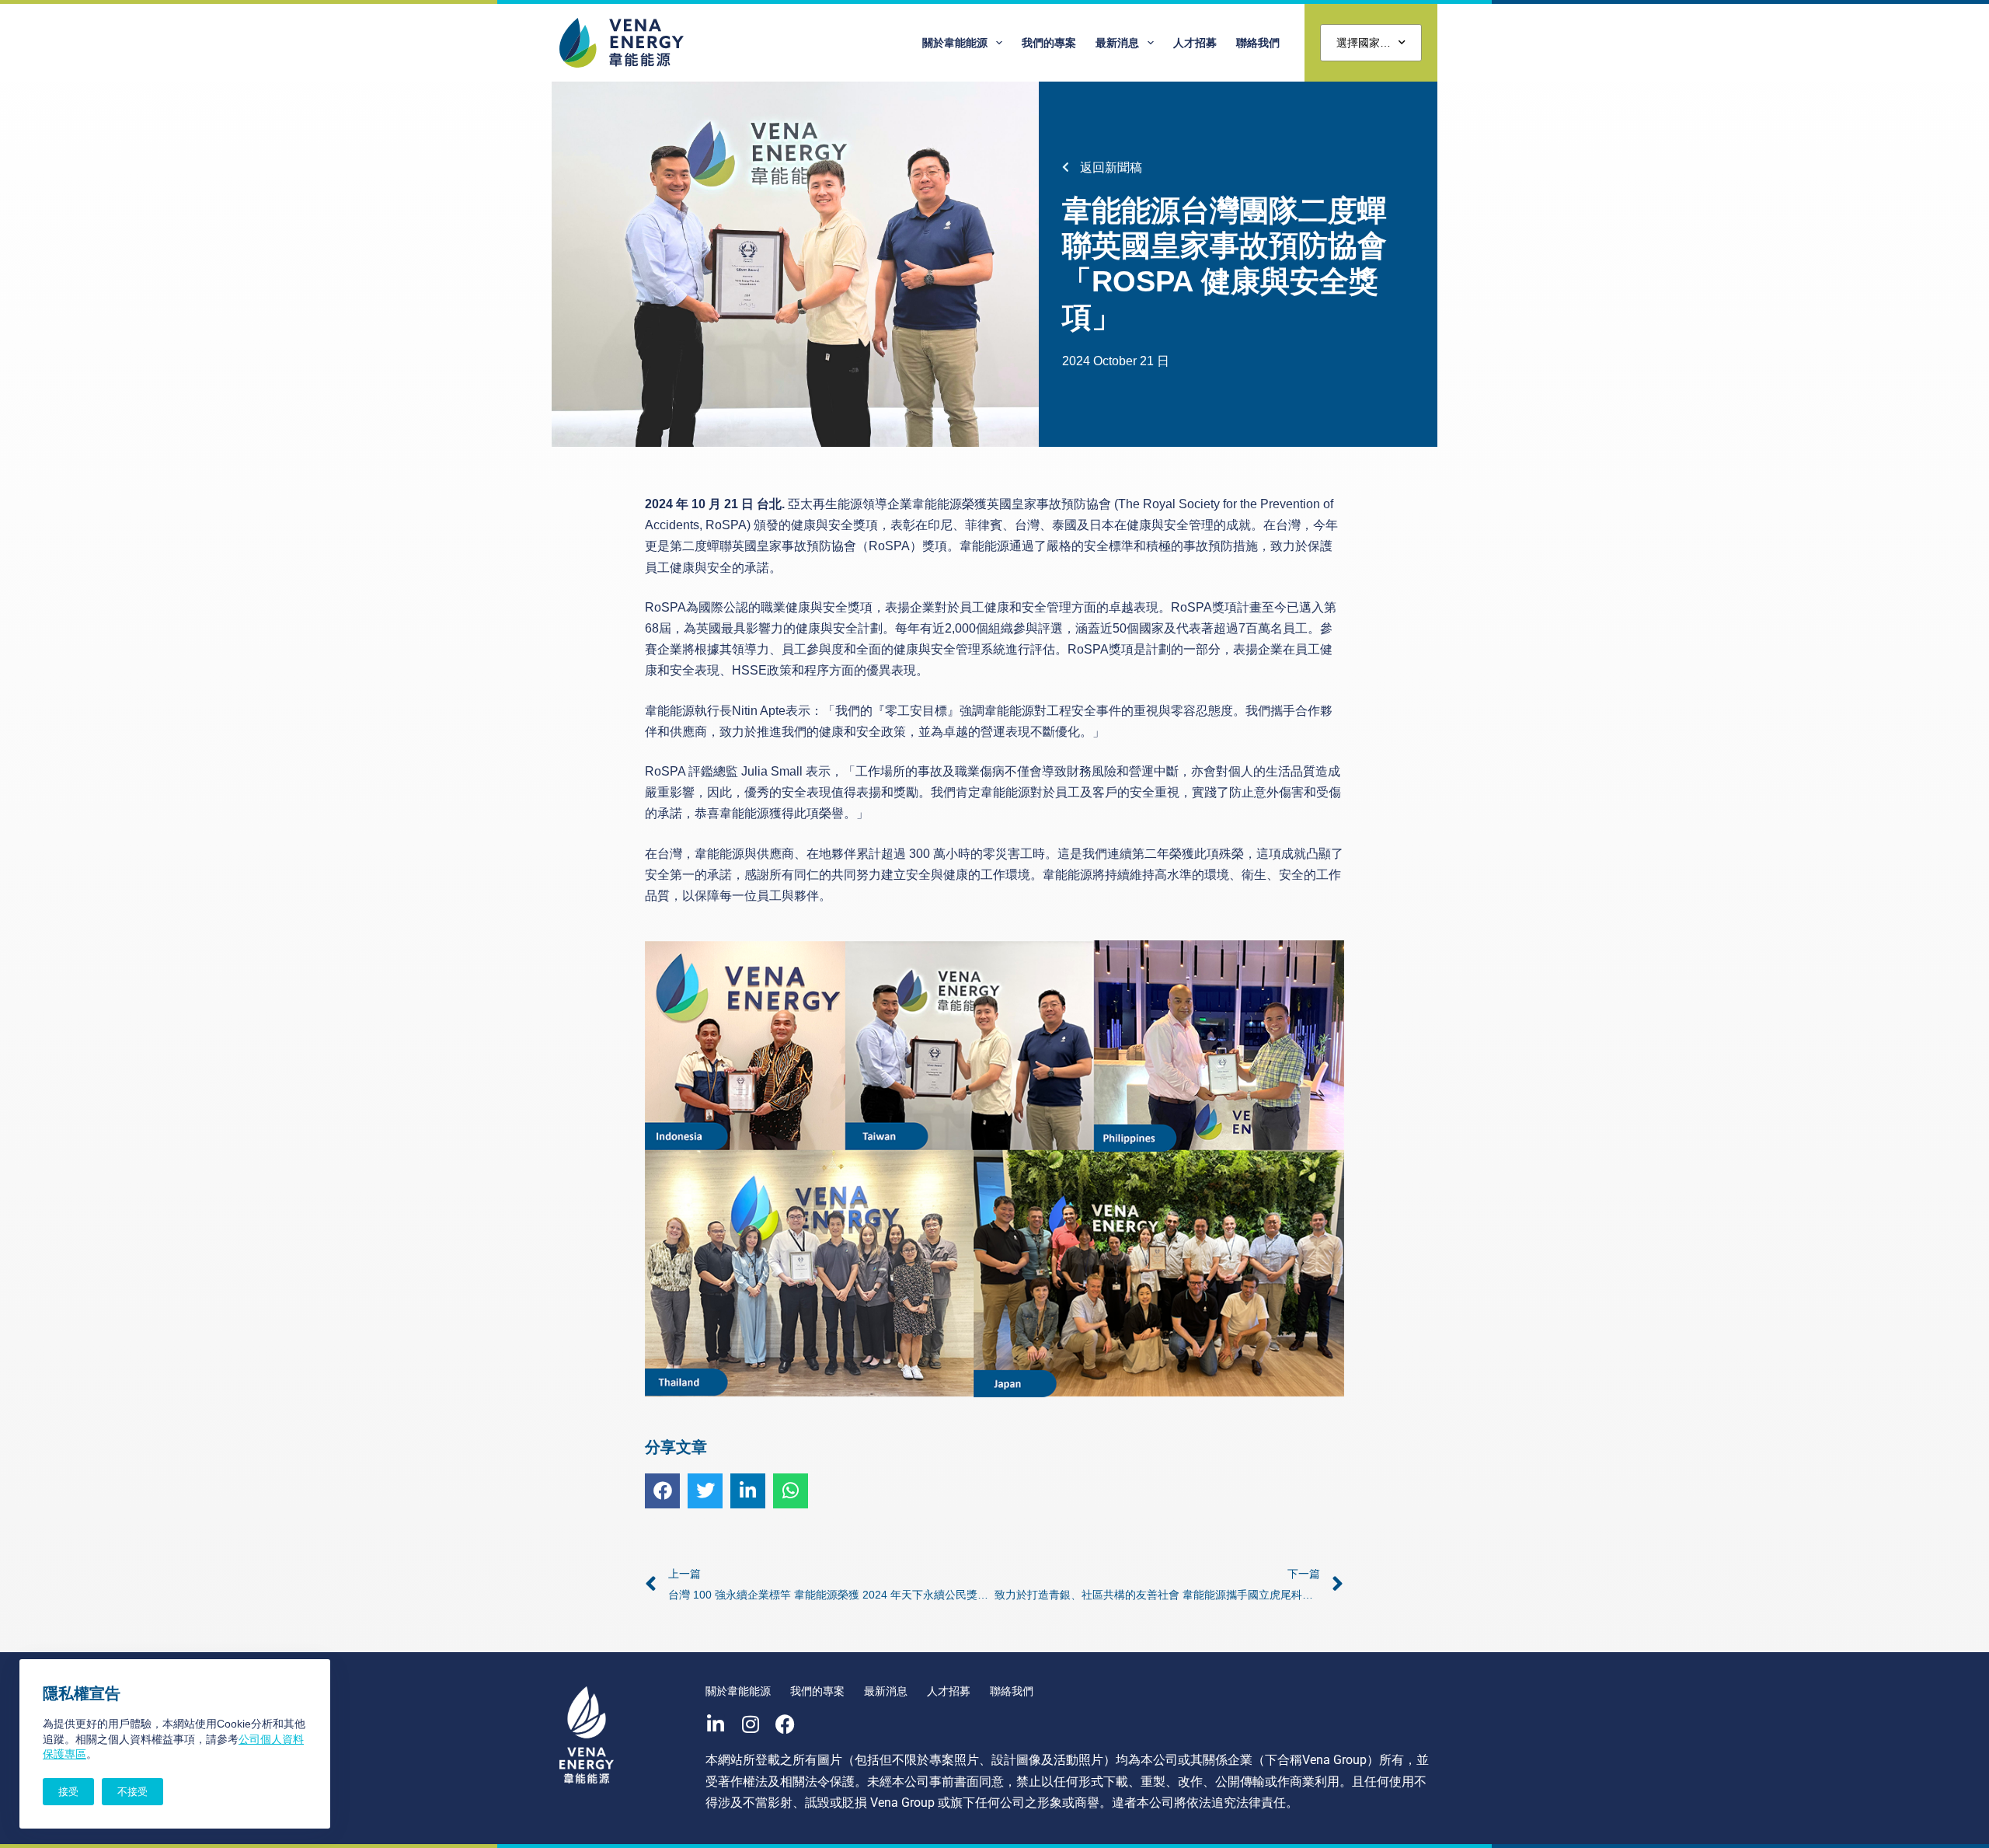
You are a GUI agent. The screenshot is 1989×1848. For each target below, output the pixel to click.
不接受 (132, 1792)
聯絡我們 (1258, 43)
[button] (662, 1491)
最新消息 (1117, 43)
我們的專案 (1049, 43)
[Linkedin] (715, 1724)
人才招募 (1195, 43)
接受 (68, 1792)
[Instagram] (750, 1724)
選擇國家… (1364, 43)
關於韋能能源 (955, 43)
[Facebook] (785, 1724)
